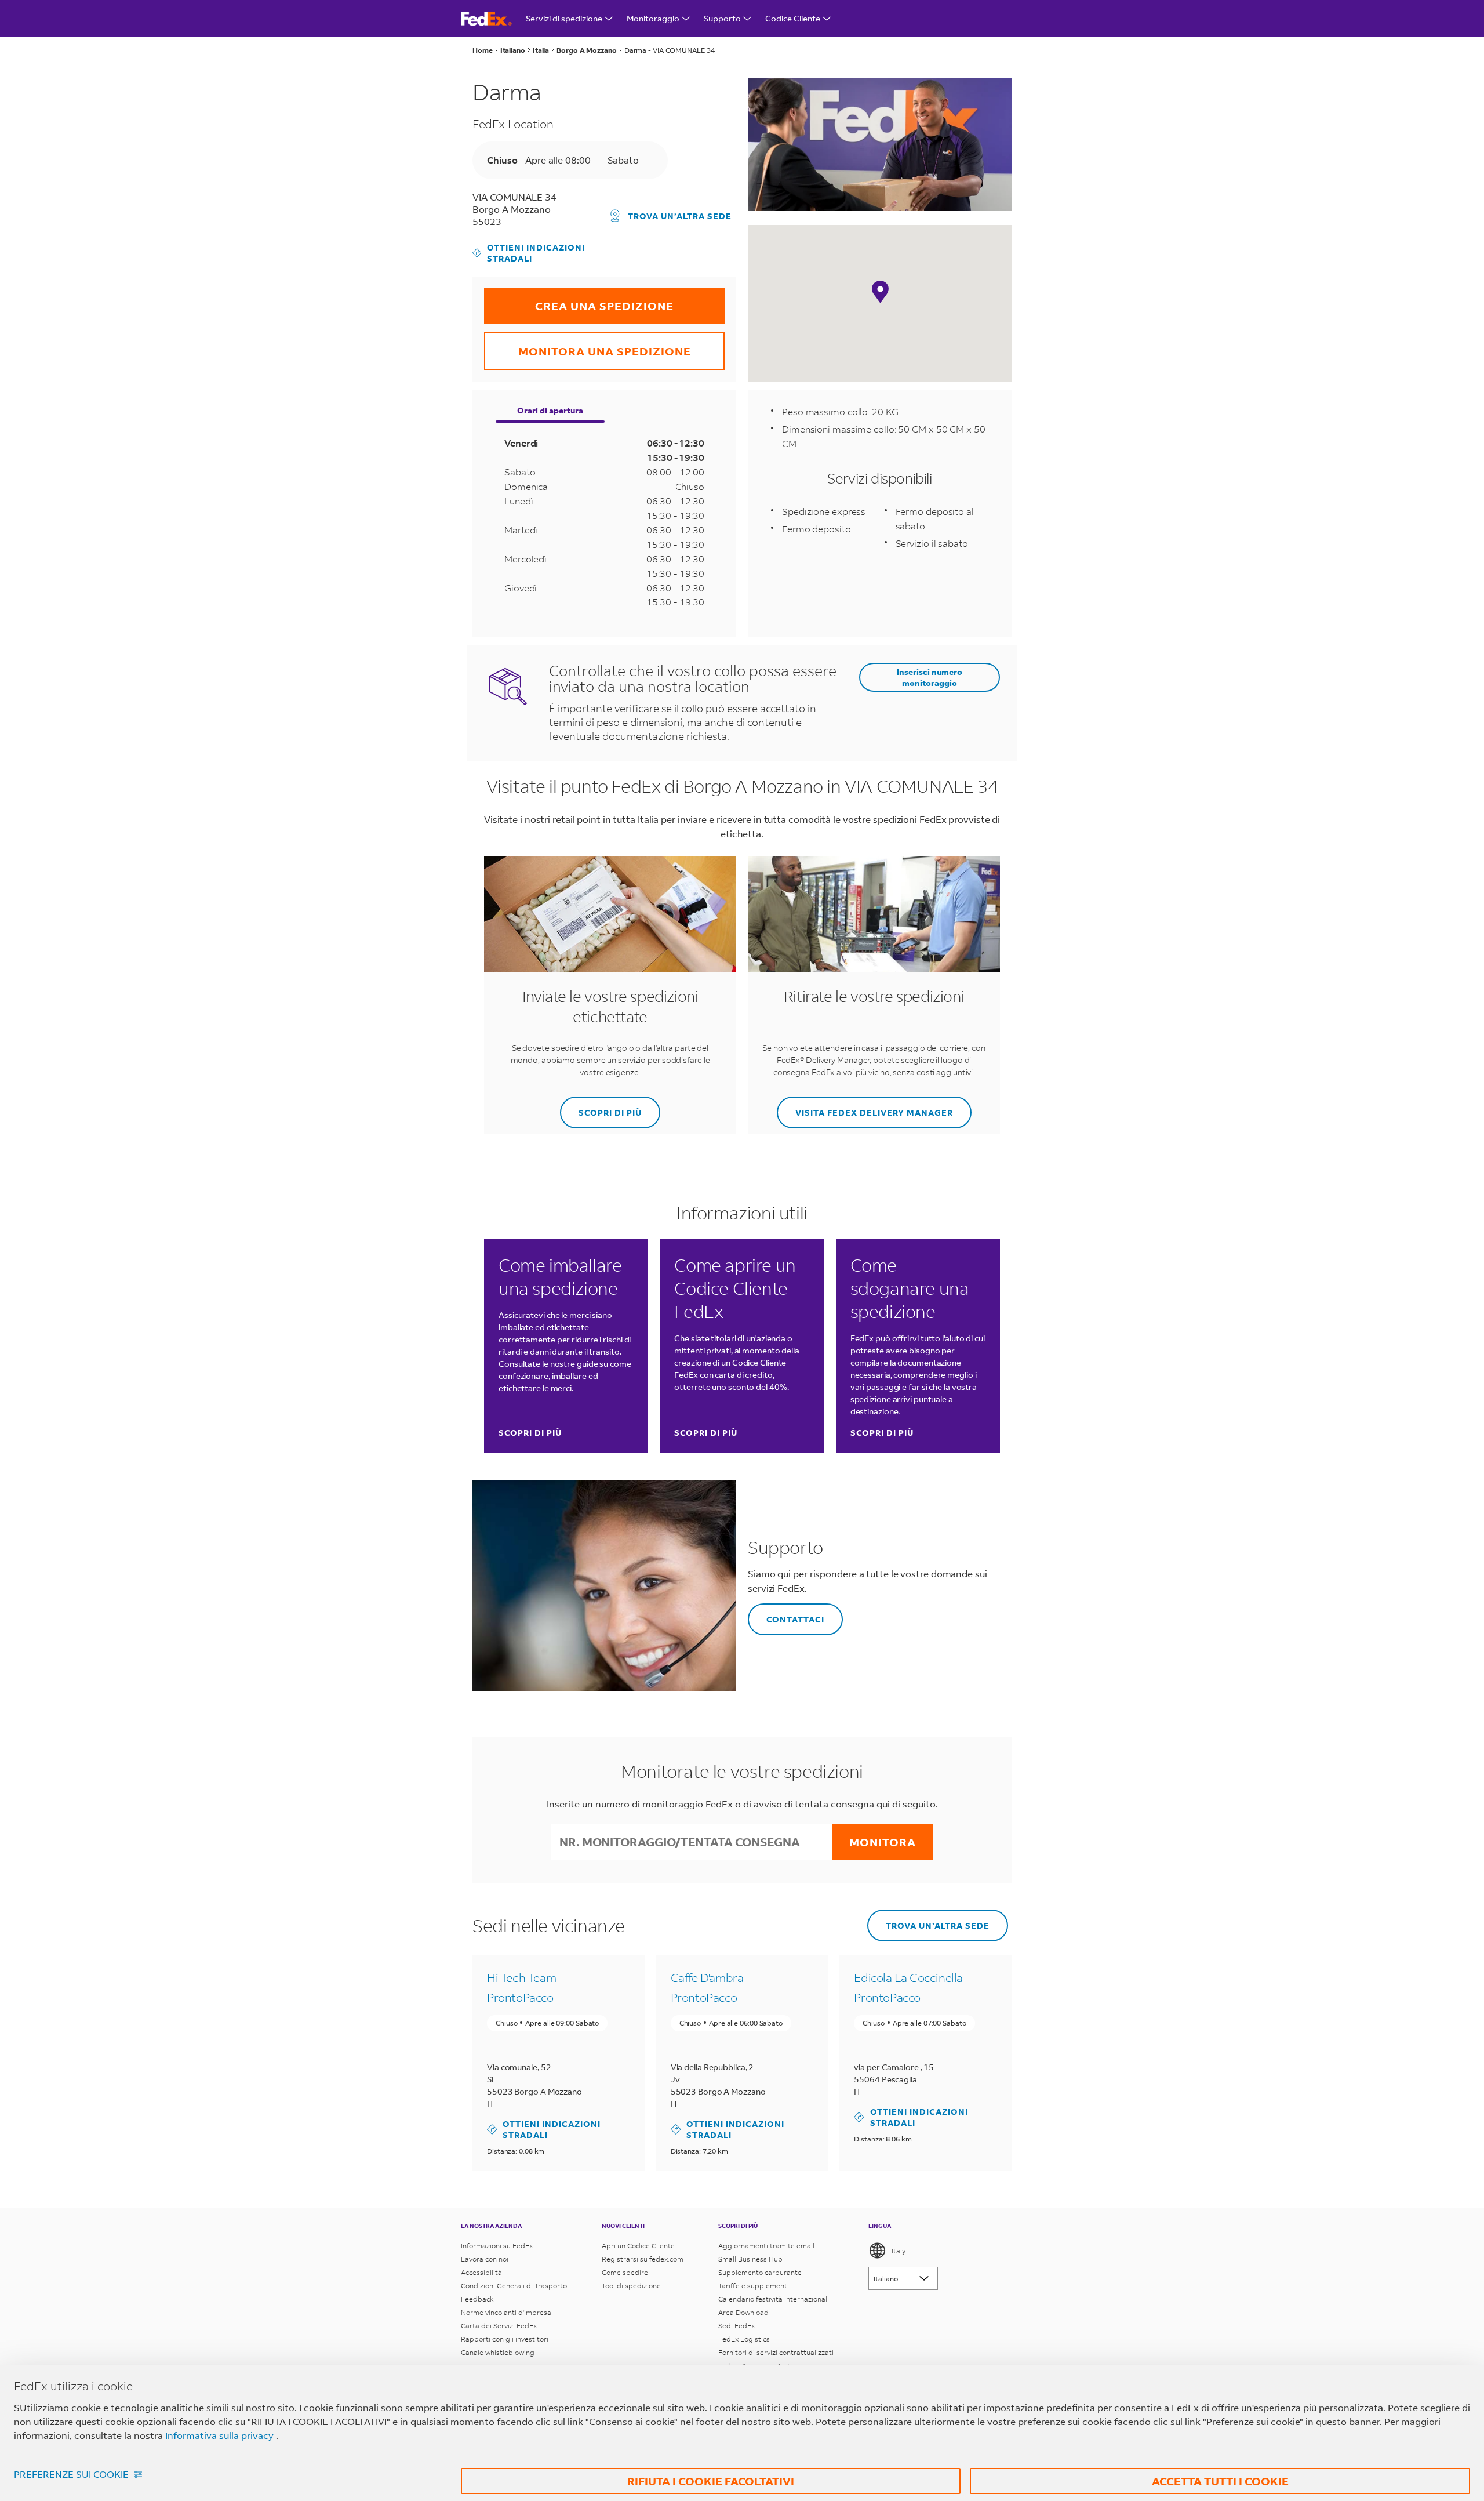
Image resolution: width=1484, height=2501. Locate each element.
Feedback (477, 2299)
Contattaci (786, 1614)
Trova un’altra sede (680, 216)
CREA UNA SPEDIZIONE (579, 301)
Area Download (743, 2312)
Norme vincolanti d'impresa (506, 2312)
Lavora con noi (485, 2259)
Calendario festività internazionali (774, 2299)
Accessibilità (481, 2272)
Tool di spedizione (631, 2286)
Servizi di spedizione (564, 18)
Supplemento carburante (760, 2272)
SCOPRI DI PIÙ (601, 1107)
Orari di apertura (550, 410)
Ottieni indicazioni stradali (529, 253)
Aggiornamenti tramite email (766, 2246)
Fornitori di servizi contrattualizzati (776, 2352)
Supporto (722, 18)
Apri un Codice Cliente (638, 2246)
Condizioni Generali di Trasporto (514, 2286)
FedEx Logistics (744, 2339)
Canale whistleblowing (498, 2352)
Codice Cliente (793, 18)
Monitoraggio (653, 18)
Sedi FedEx (736, 2326)
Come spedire (625, 2272)
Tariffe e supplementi (754, 2286)
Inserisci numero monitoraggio (930, 677)
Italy (899, 2251)
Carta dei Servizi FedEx (499, 2326)
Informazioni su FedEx (497, 2246)
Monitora (883, 1842)
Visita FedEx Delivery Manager (865, 1107)
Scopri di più (530, 1433)
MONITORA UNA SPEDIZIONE (588, 345)
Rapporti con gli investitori (505, 2339)
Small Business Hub (750, 2259)
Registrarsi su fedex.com (643, 2259)
